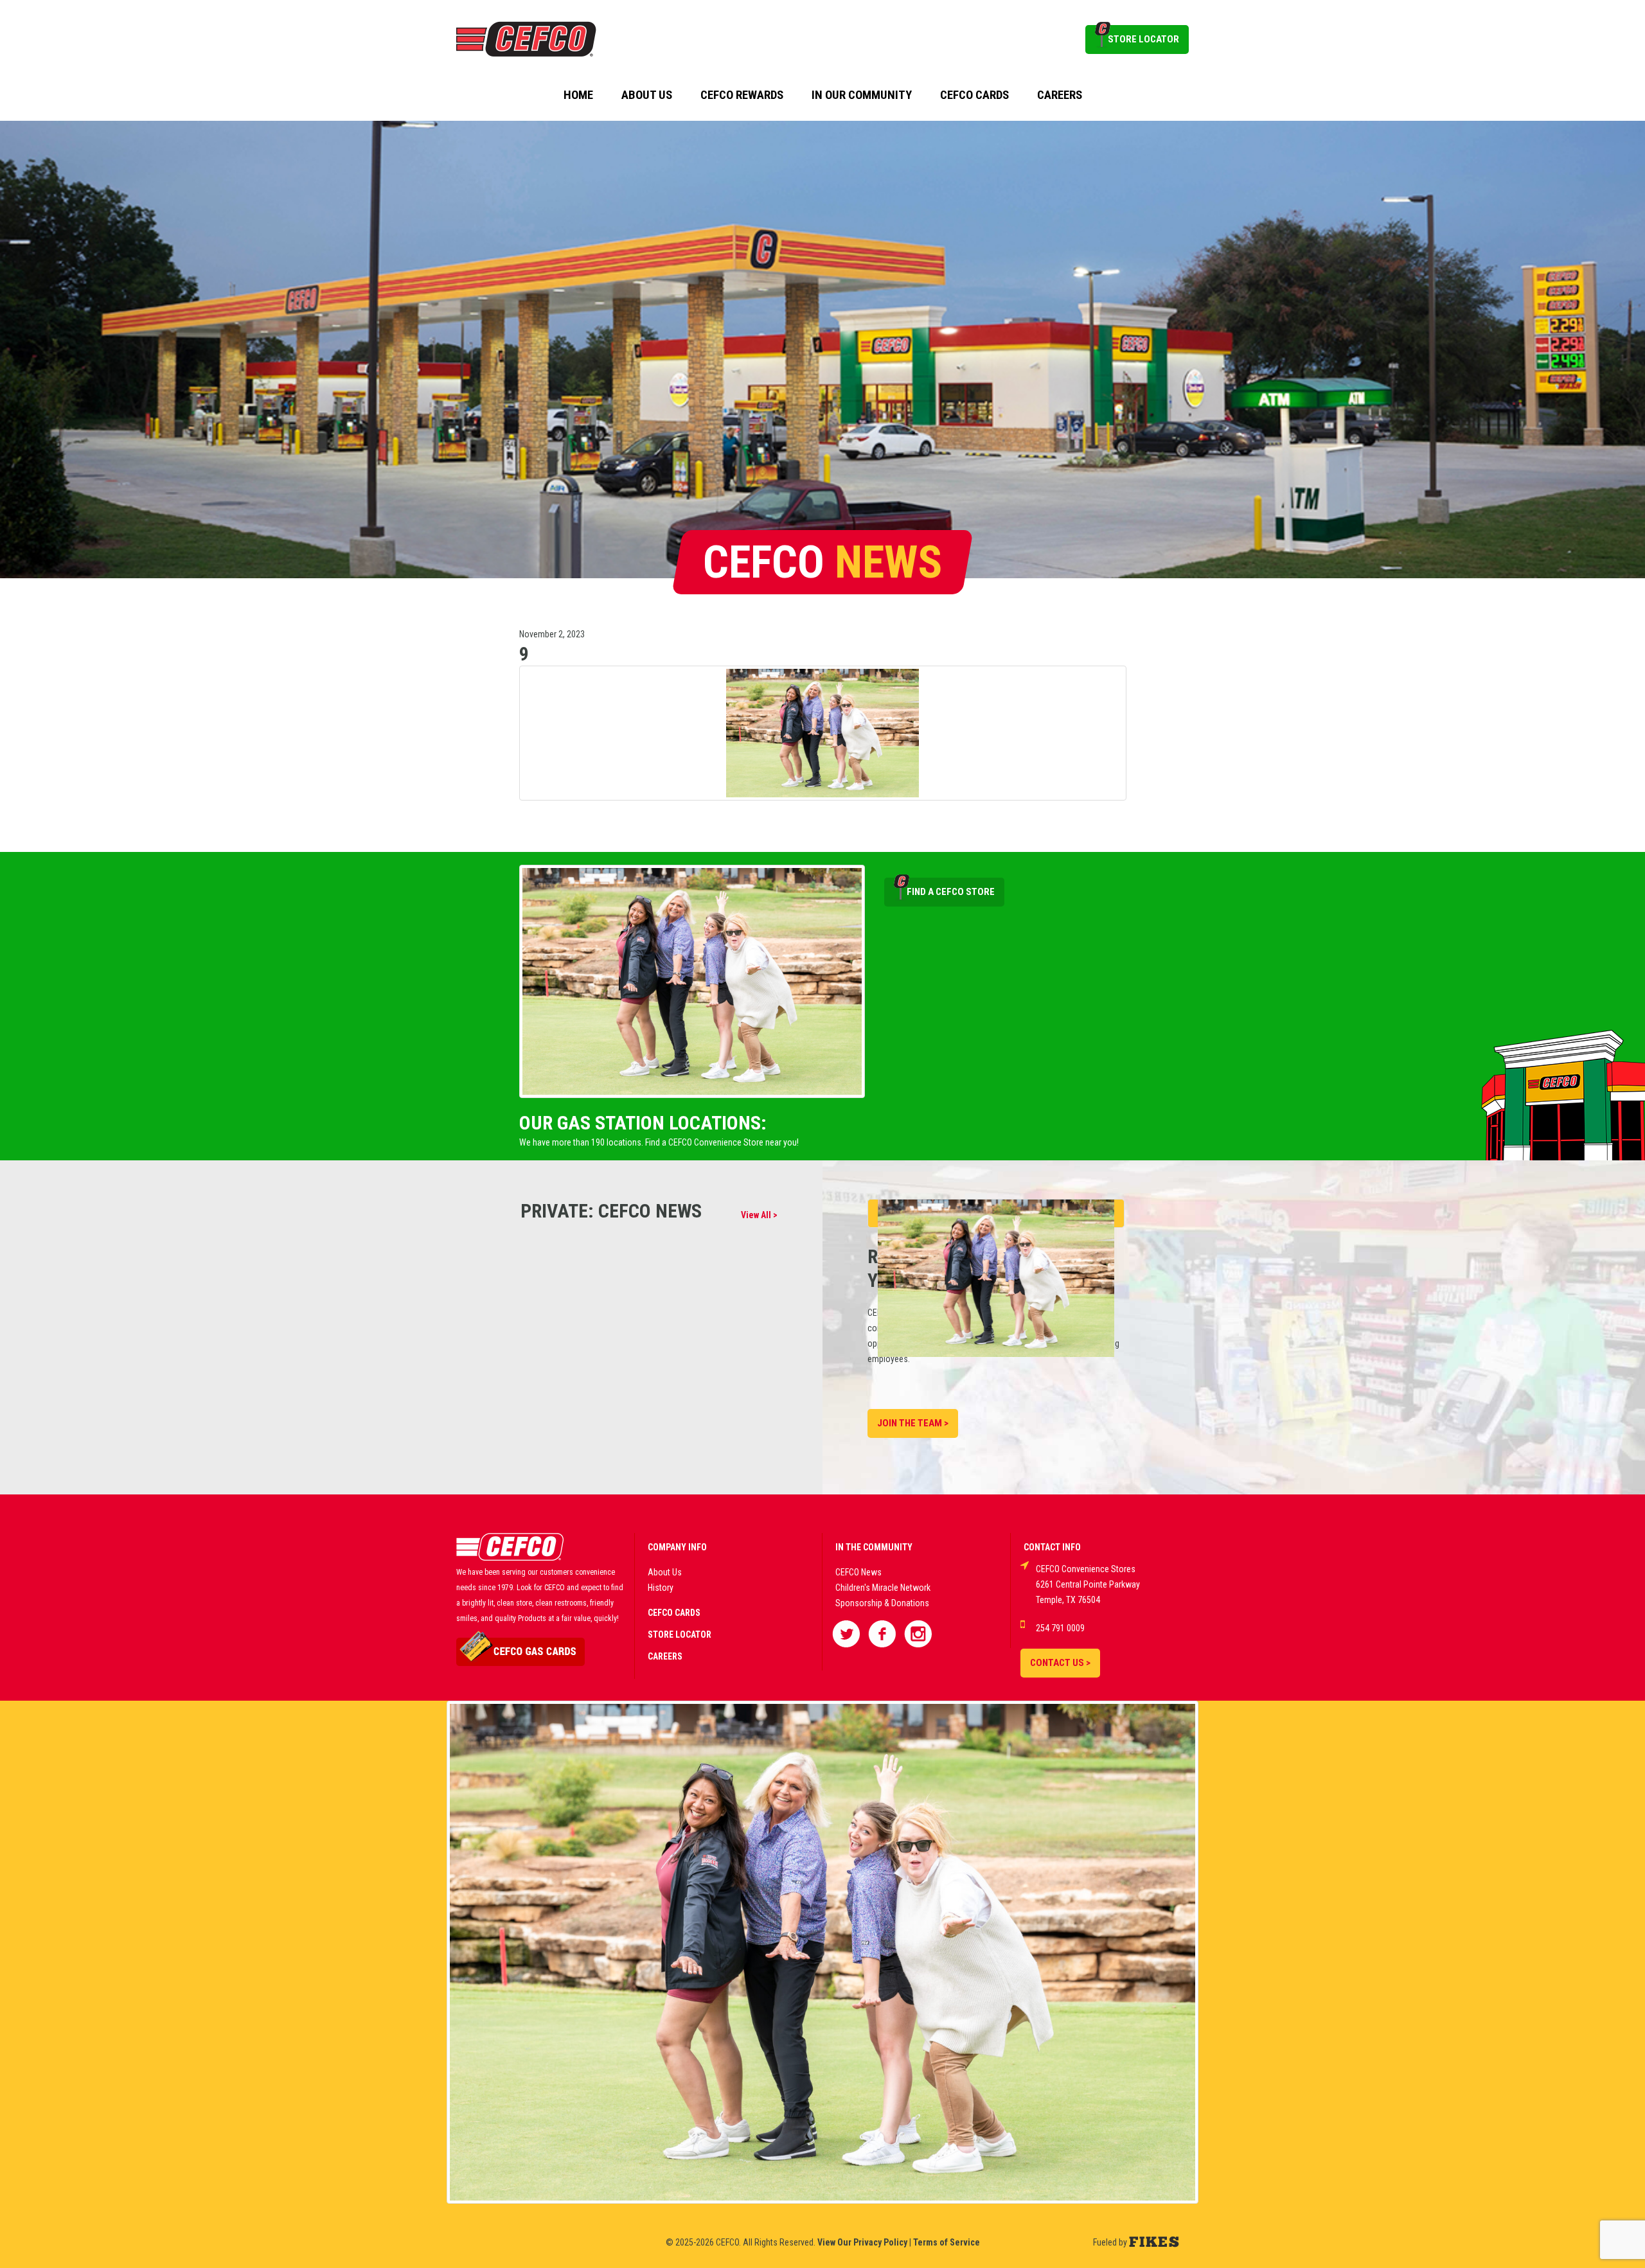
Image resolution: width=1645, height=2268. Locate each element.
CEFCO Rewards (742, 95)
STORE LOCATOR (1143, 39)
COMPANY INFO (677, 1547)
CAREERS (665, 1656)
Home (578, 95)
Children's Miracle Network (883, 1588)
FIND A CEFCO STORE (951, 892)
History (661, 1588)
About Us (647, 95)
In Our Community (862, 95)
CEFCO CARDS (674, 1613)
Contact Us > (1060, 1663)
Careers (1060, 95)
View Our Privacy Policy (862, 2242)
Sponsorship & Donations (882, 1603)
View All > (759, 1215)
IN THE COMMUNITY (874, 1547)
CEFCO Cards (974, 95)
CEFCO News (858, 1572)
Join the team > (913, 1423)
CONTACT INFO (1052, 1547)
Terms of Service (947, 2242)
